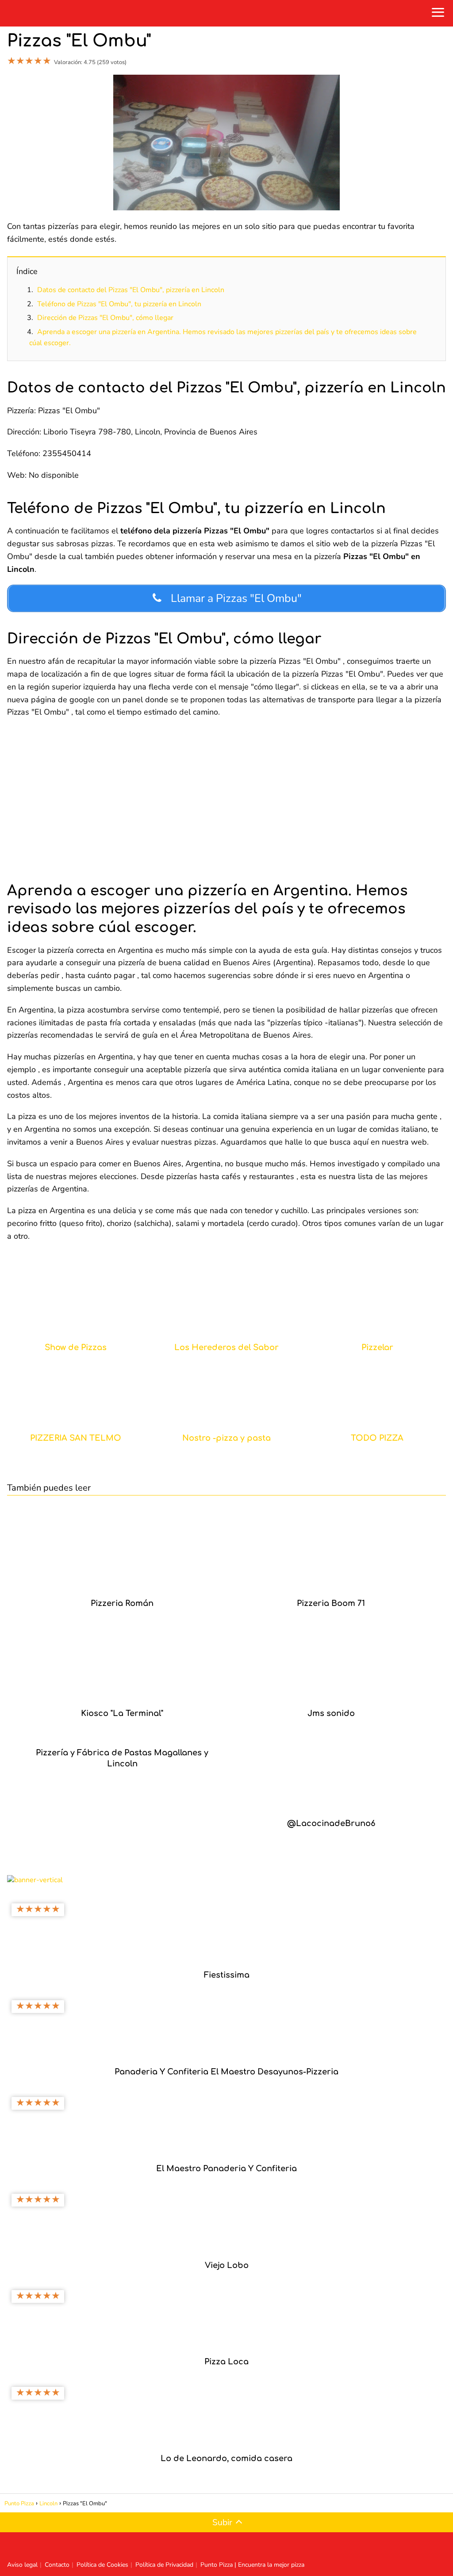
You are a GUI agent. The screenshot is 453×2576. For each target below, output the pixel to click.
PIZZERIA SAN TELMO (76, 1438)
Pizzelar (377, 1348)
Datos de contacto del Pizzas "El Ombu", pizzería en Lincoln (131, 290)
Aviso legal (22, 2565)
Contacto (57, 2565)
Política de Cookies (102, 2565)
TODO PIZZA (377, 1438)
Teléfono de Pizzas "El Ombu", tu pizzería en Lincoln (119, 304)
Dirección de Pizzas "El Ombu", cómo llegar (105, 318)
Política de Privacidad (164, 2565)
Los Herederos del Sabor (226, 1348)
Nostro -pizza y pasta (226, 1438)
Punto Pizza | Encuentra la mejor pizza (252, 2565)
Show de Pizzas (76, 1348)
